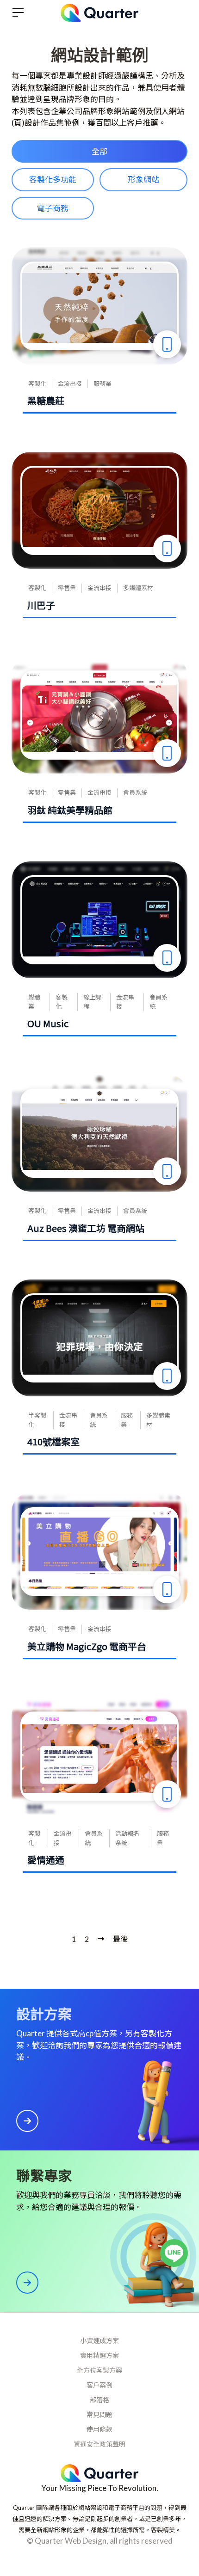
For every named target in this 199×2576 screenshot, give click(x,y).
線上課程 (92, 1002)
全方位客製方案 (99, 2370)
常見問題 (99, 2415)
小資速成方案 (99, 2341)
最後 (120, 1939)
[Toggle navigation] (18, 12)
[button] (99, 152)
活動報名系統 (127, 1838)
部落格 (99, 2400)
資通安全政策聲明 (99, 2444)
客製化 (37, 384)
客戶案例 (99, 2385)
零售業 (67, 588)
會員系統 (135, 792)
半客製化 (37, 1420)
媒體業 (34, 1002)
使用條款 (99, 2429)
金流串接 (70, 384)
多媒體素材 (138, 588)
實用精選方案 (99, 2355)
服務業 (103, 384)
